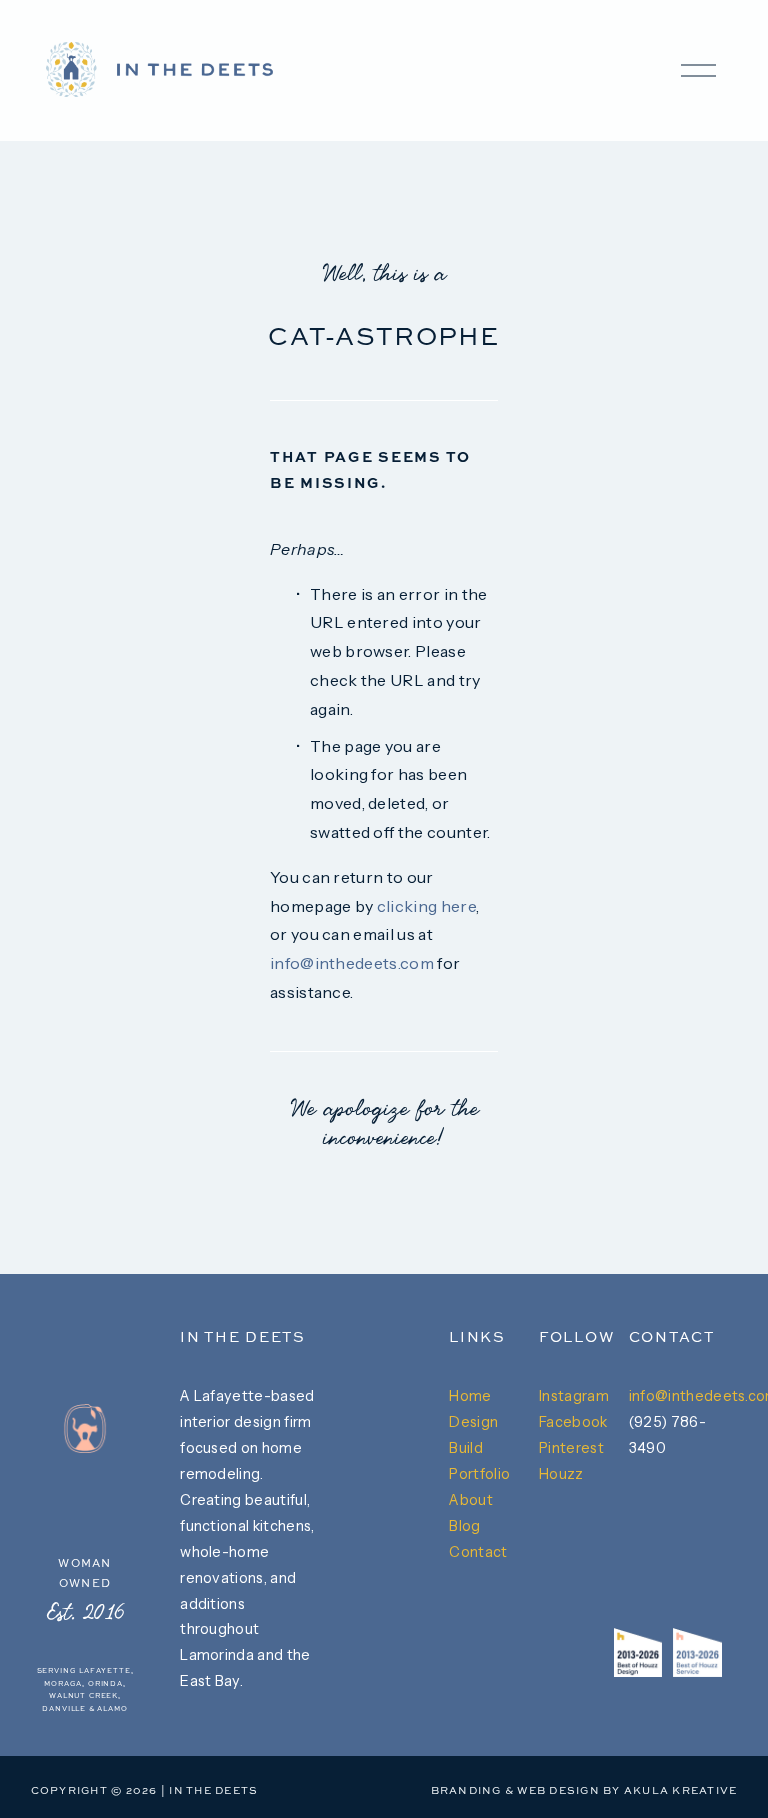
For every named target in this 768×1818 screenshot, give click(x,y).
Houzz (561, 1474)
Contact (478, 1552)
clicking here (426, 906)
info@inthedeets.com (352, 963)
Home (470, 1396)
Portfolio (479, 1474)
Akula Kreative (680, 1791)
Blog (464, 1526)
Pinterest (571, 1448)
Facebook (573, 1422)
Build (466, 1448)
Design (473, 1422)
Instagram (574, 1396)
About (471, 1500)
